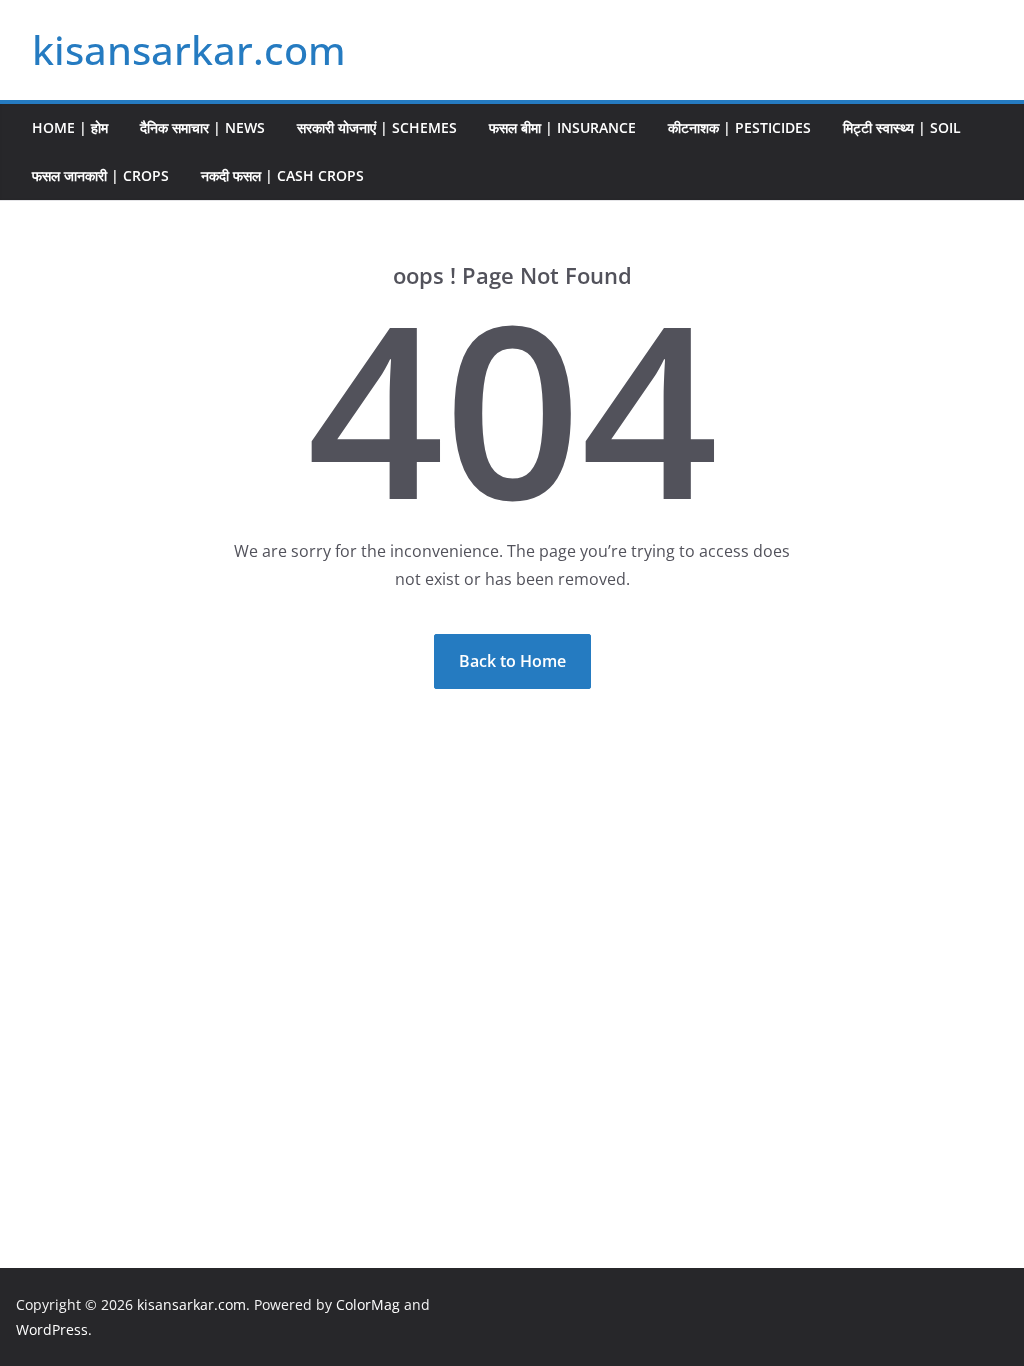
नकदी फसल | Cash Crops (282, 175)
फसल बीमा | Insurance (562, 127)
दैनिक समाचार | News (202, 127)
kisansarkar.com (189, 49)
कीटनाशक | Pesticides (739, 127)
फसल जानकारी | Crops (100, 175)
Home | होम (70, 127)
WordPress (52, 1329)
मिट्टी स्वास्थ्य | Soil (902, 127)
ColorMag (368, 1304)
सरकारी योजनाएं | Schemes (377, 127)
